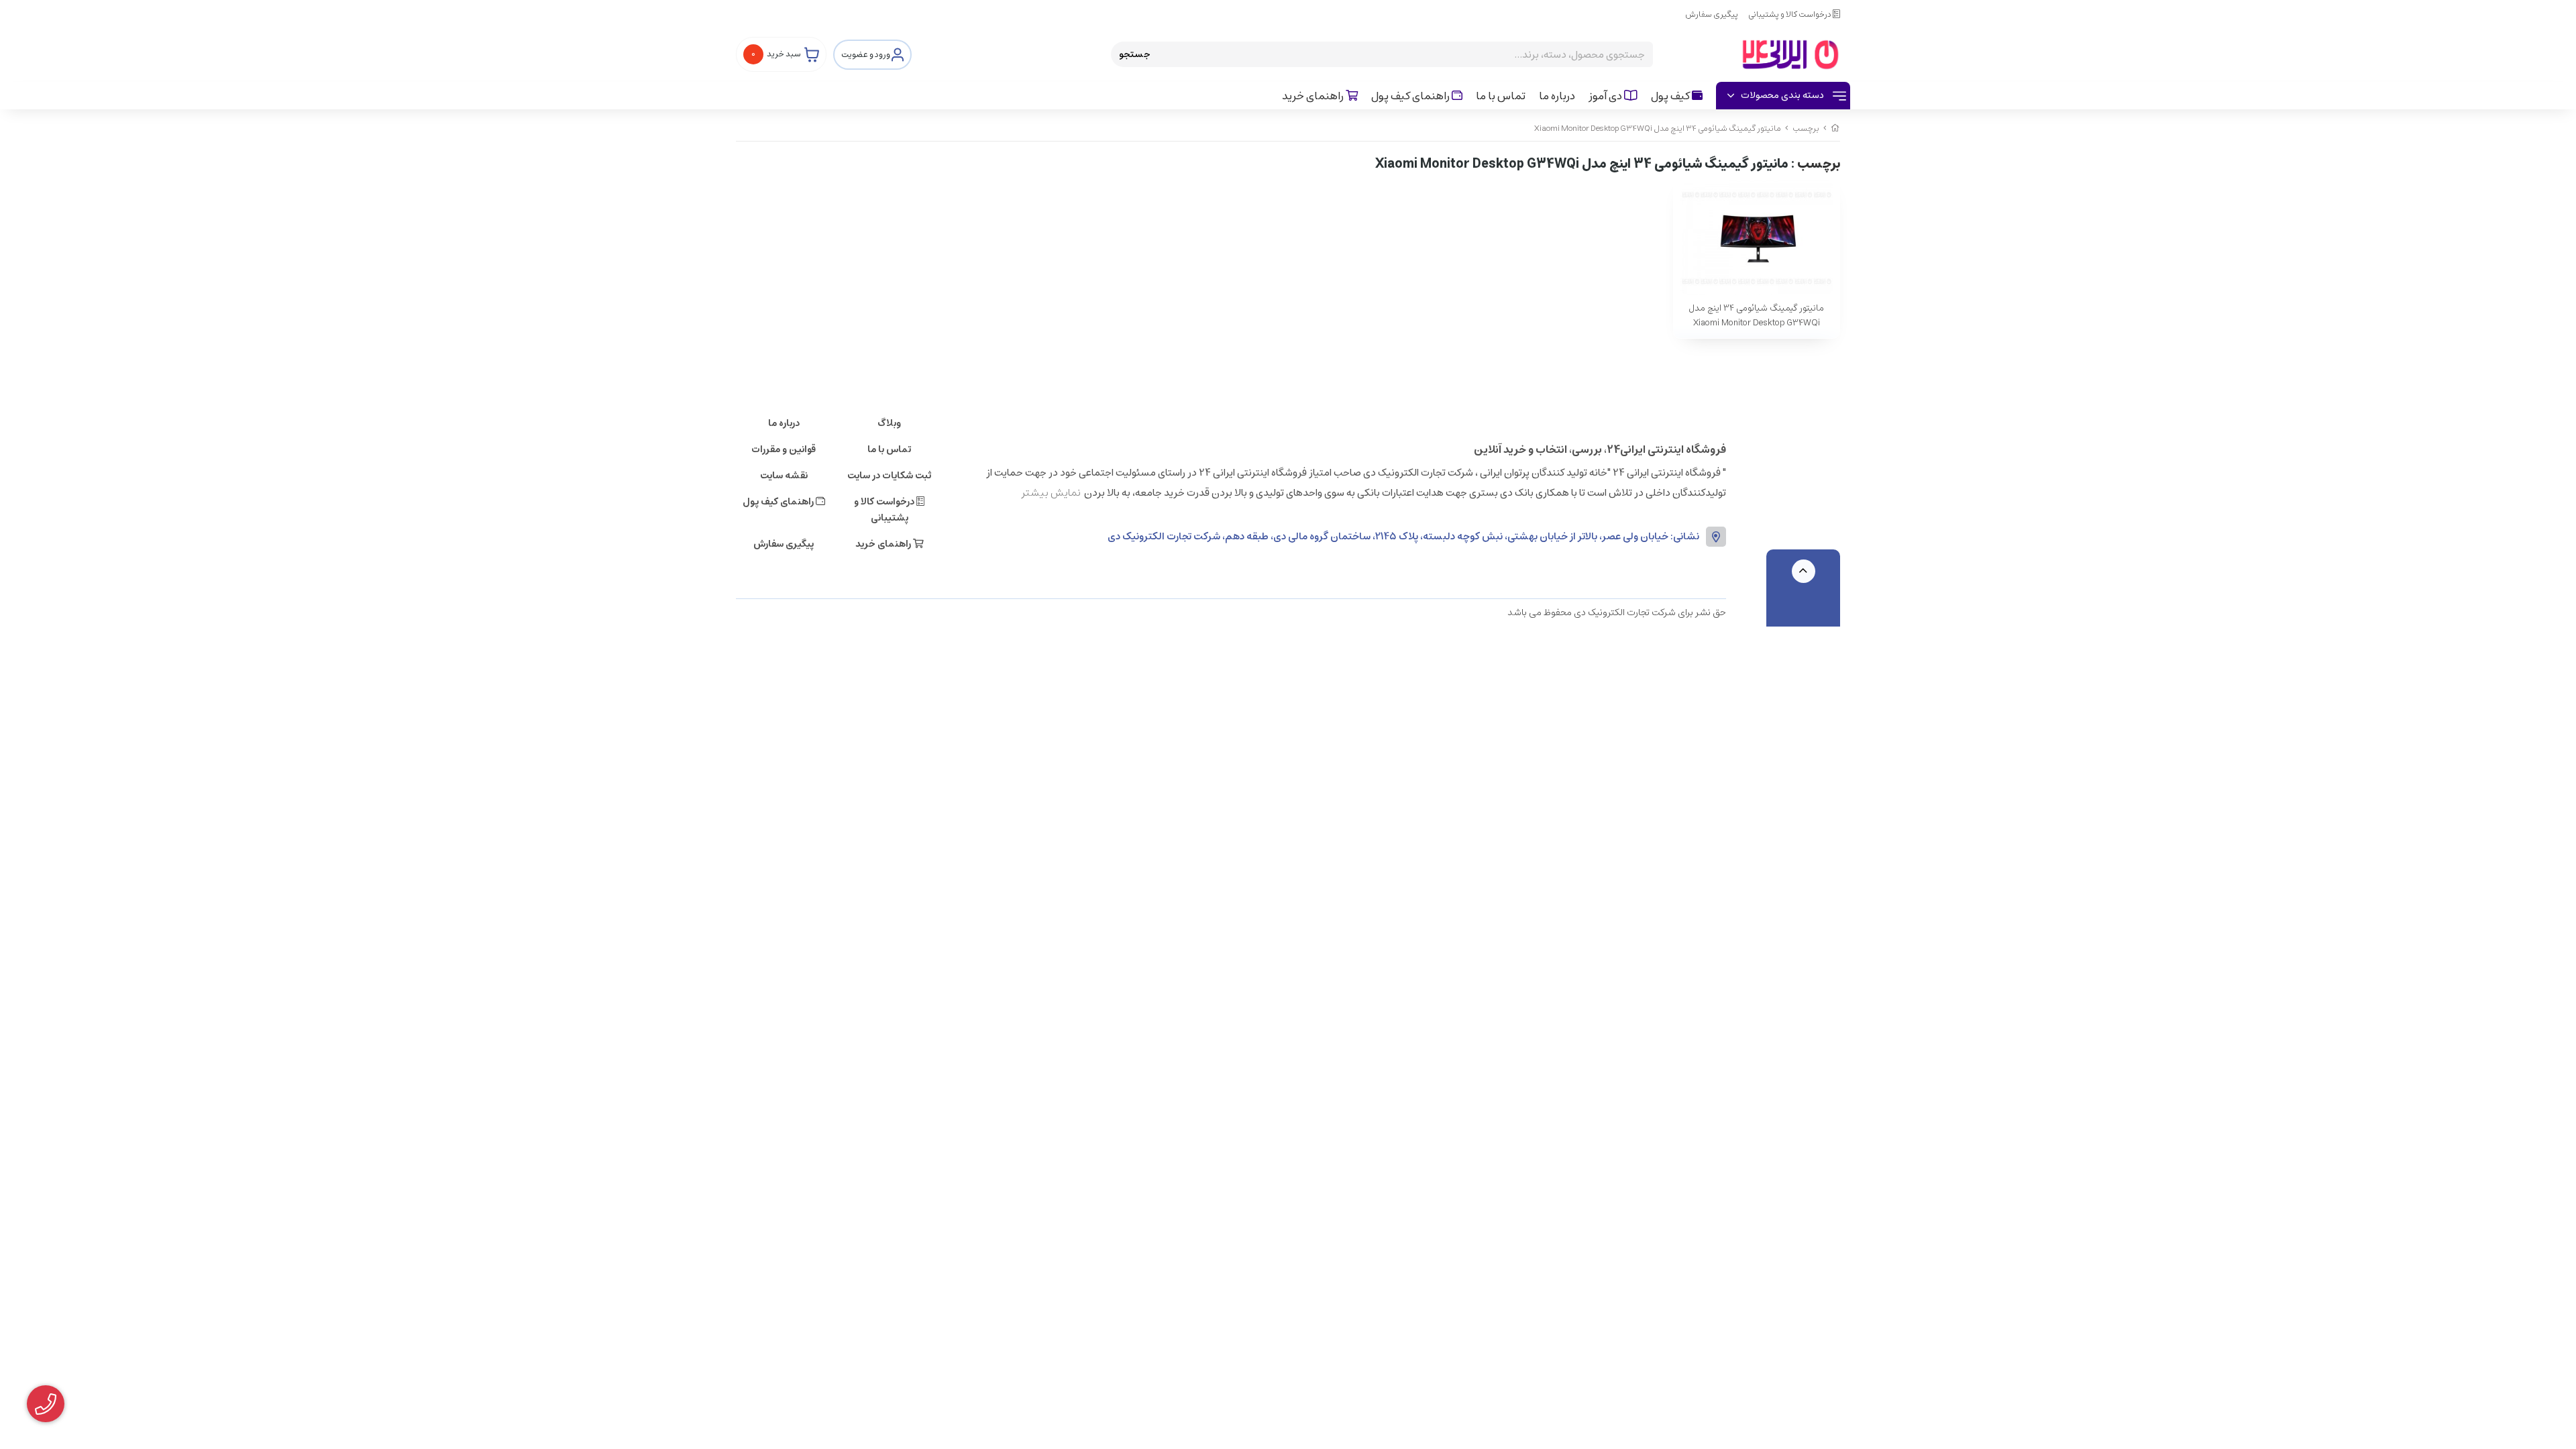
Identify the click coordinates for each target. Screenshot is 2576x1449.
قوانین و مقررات (784, 449)
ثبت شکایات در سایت (889, 476)
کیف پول (1671, 96)
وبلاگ (889, 423)
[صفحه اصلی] (1835, 128)
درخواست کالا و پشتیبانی (1790, 14)
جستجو (1135, 54)
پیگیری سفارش (1712, 14)
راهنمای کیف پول (1411, 96)
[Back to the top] (1804, 571)
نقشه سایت (784, 476)
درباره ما (1557, 96)
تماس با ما (1501, 96)
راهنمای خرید (1314, 96)
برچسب (1806, 128)
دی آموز (1606, 96)
